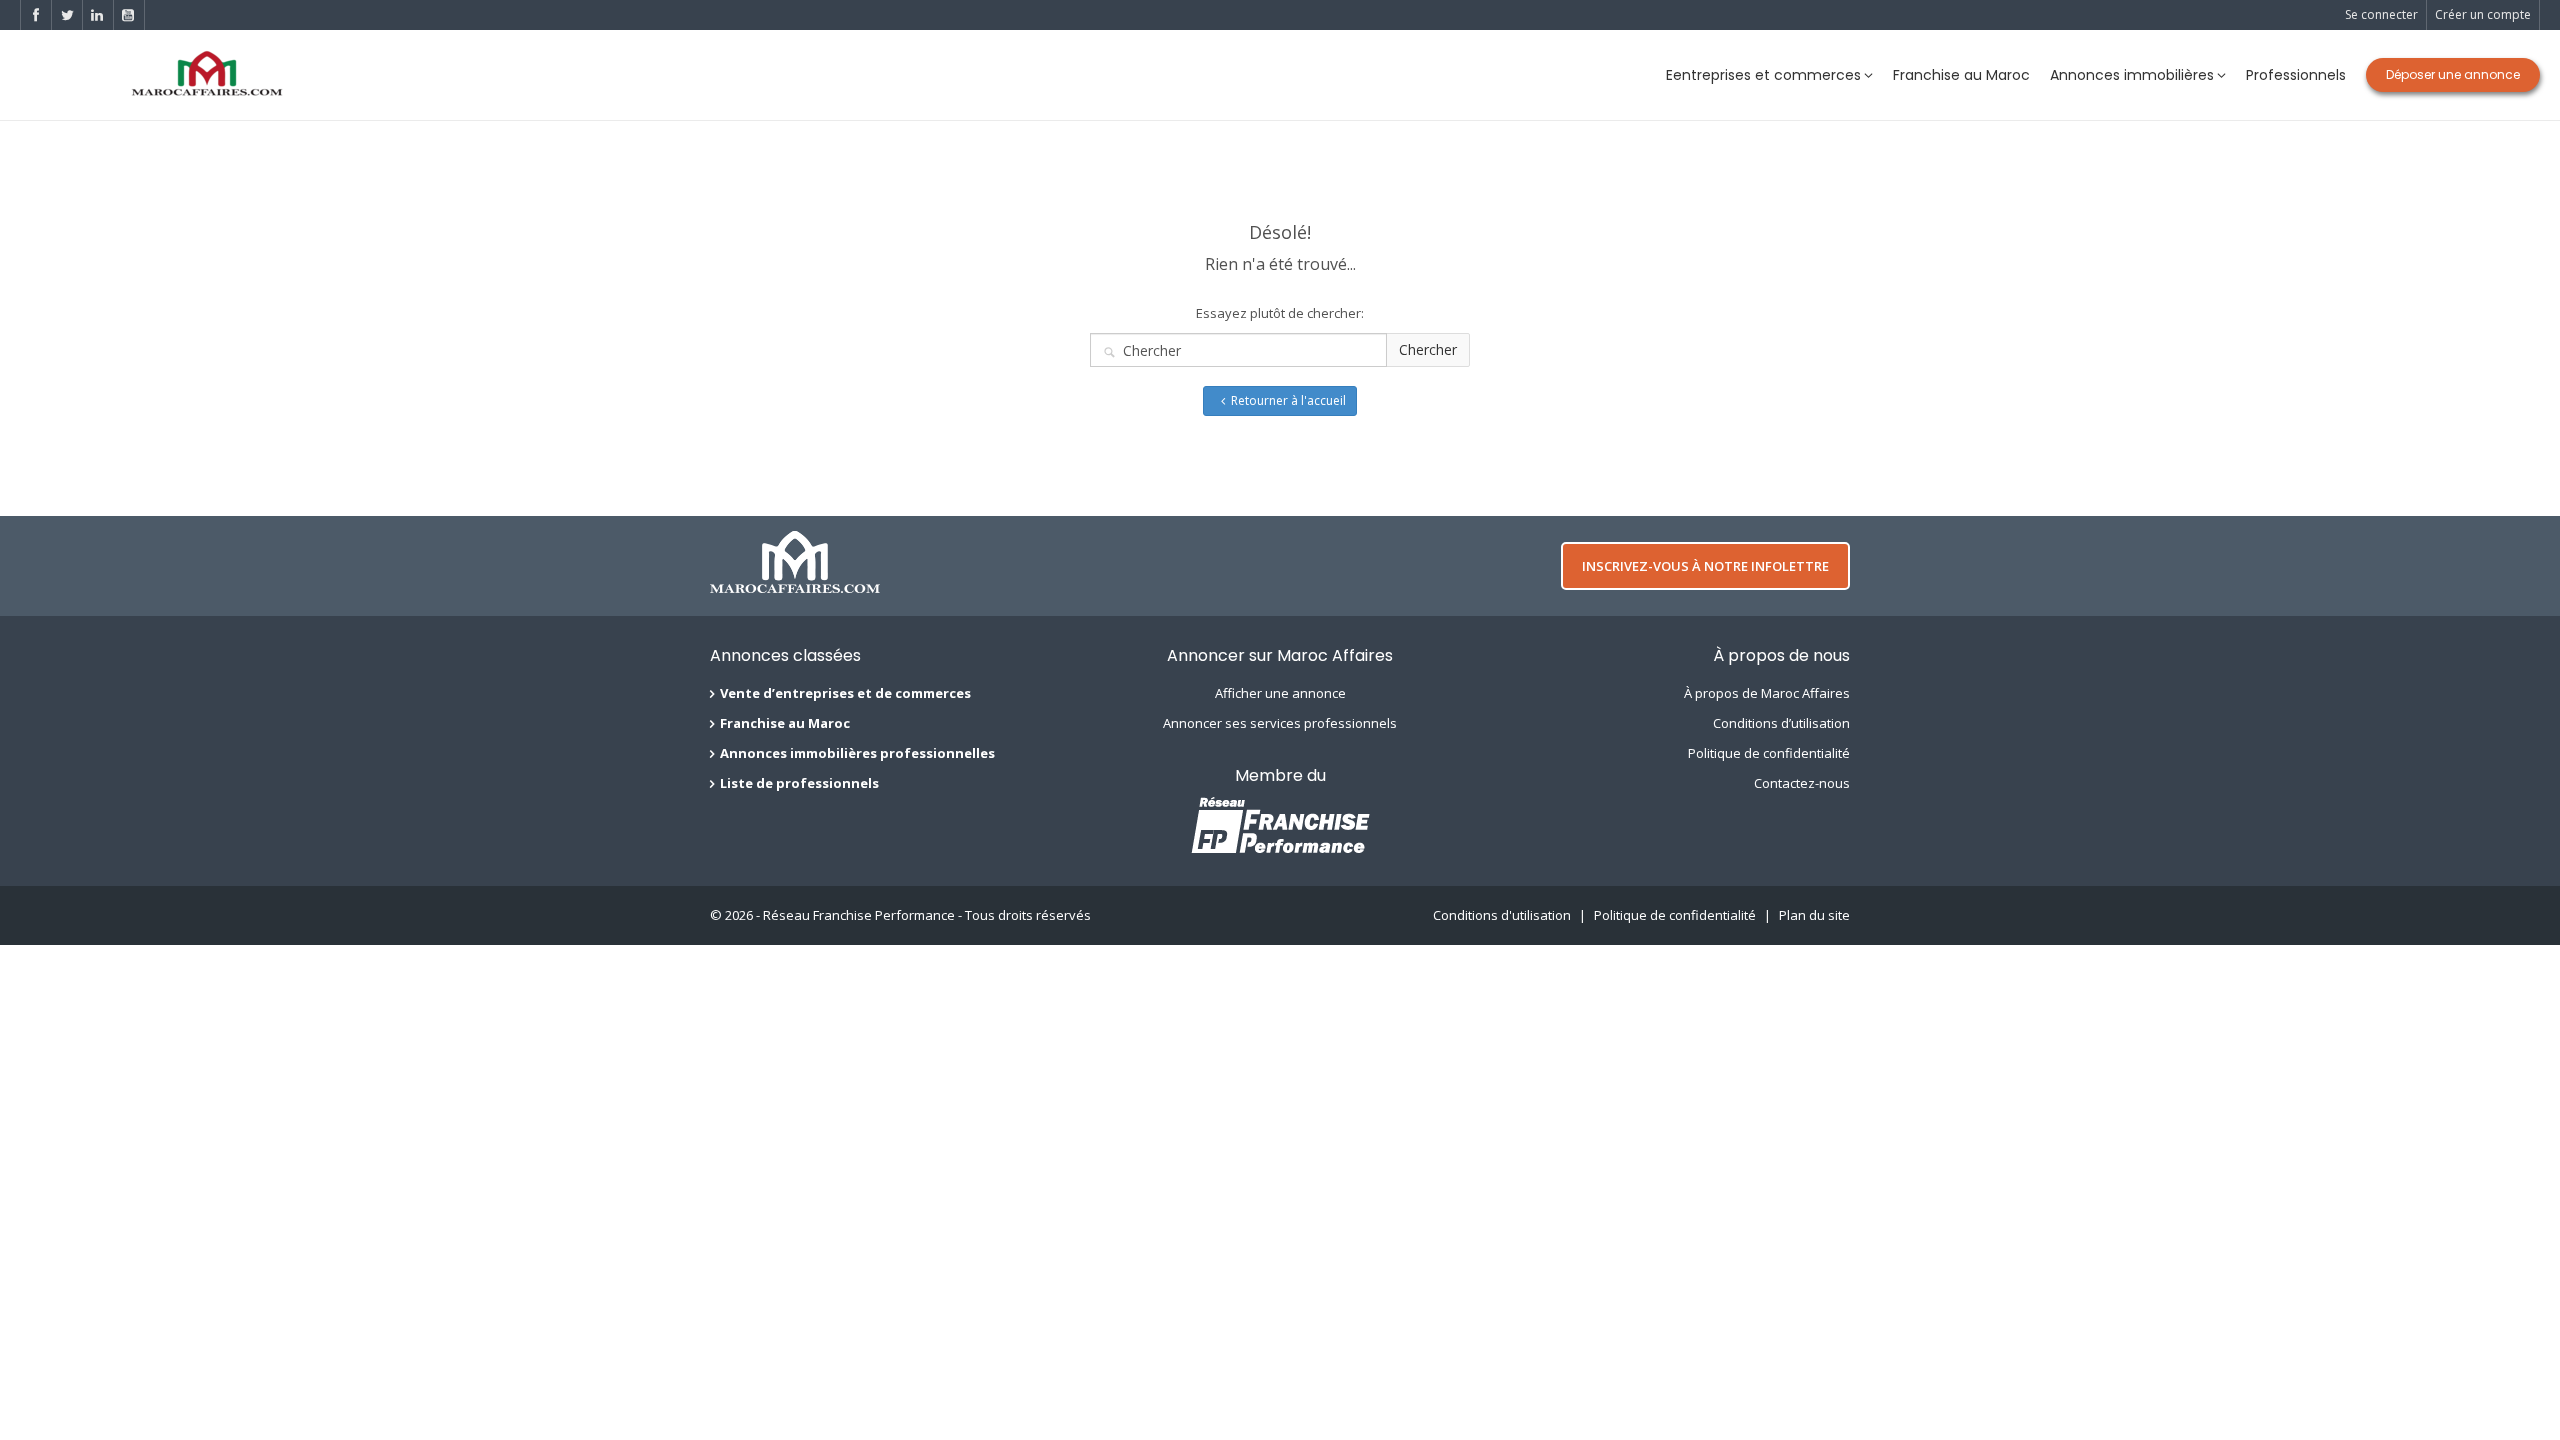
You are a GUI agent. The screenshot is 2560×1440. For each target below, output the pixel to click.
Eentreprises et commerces (1763, 75)
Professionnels (2296, 75)
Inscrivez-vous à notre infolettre (1705, 566)
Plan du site (1814, 915)
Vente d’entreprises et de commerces (845, 693)
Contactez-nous (1802, 783)
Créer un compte (2483, 14)
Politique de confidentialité (1769, 753)
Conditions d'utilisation (1502, 915)
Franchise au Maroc (1961, 75)
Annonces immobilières (2132, 75)
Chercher (1428, 349)
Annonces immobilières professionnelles (857, 753)
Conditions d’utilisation (1781, 723)
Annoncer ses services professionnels (1280, 723)
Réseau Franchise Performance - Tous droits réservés (927, 915)
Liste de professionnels (799, 783)
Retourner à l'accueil (1288, 400)
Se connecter (2381, 14)
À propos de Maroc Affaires (1767, 693)
